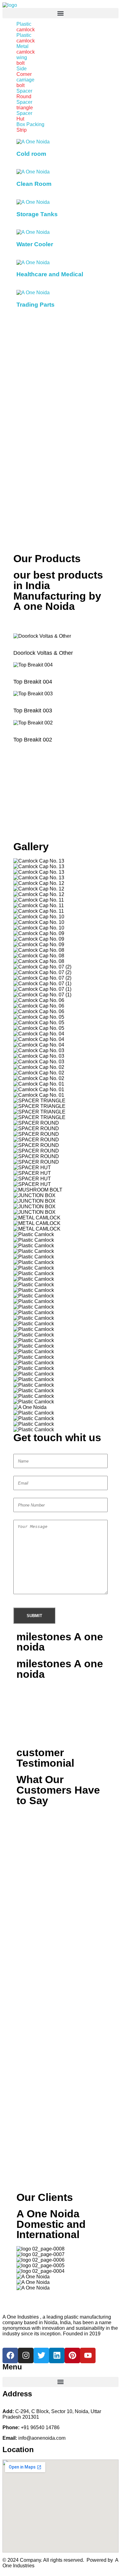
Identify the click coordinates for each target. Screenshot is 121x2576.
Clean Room (34, 184)
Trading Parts (36, 305)
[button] (60, 13)
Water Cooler (35, 244)
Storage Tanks (37, 214)
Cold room (31, 154)
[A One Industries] (10, 5)
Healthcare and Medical (50, 274)
